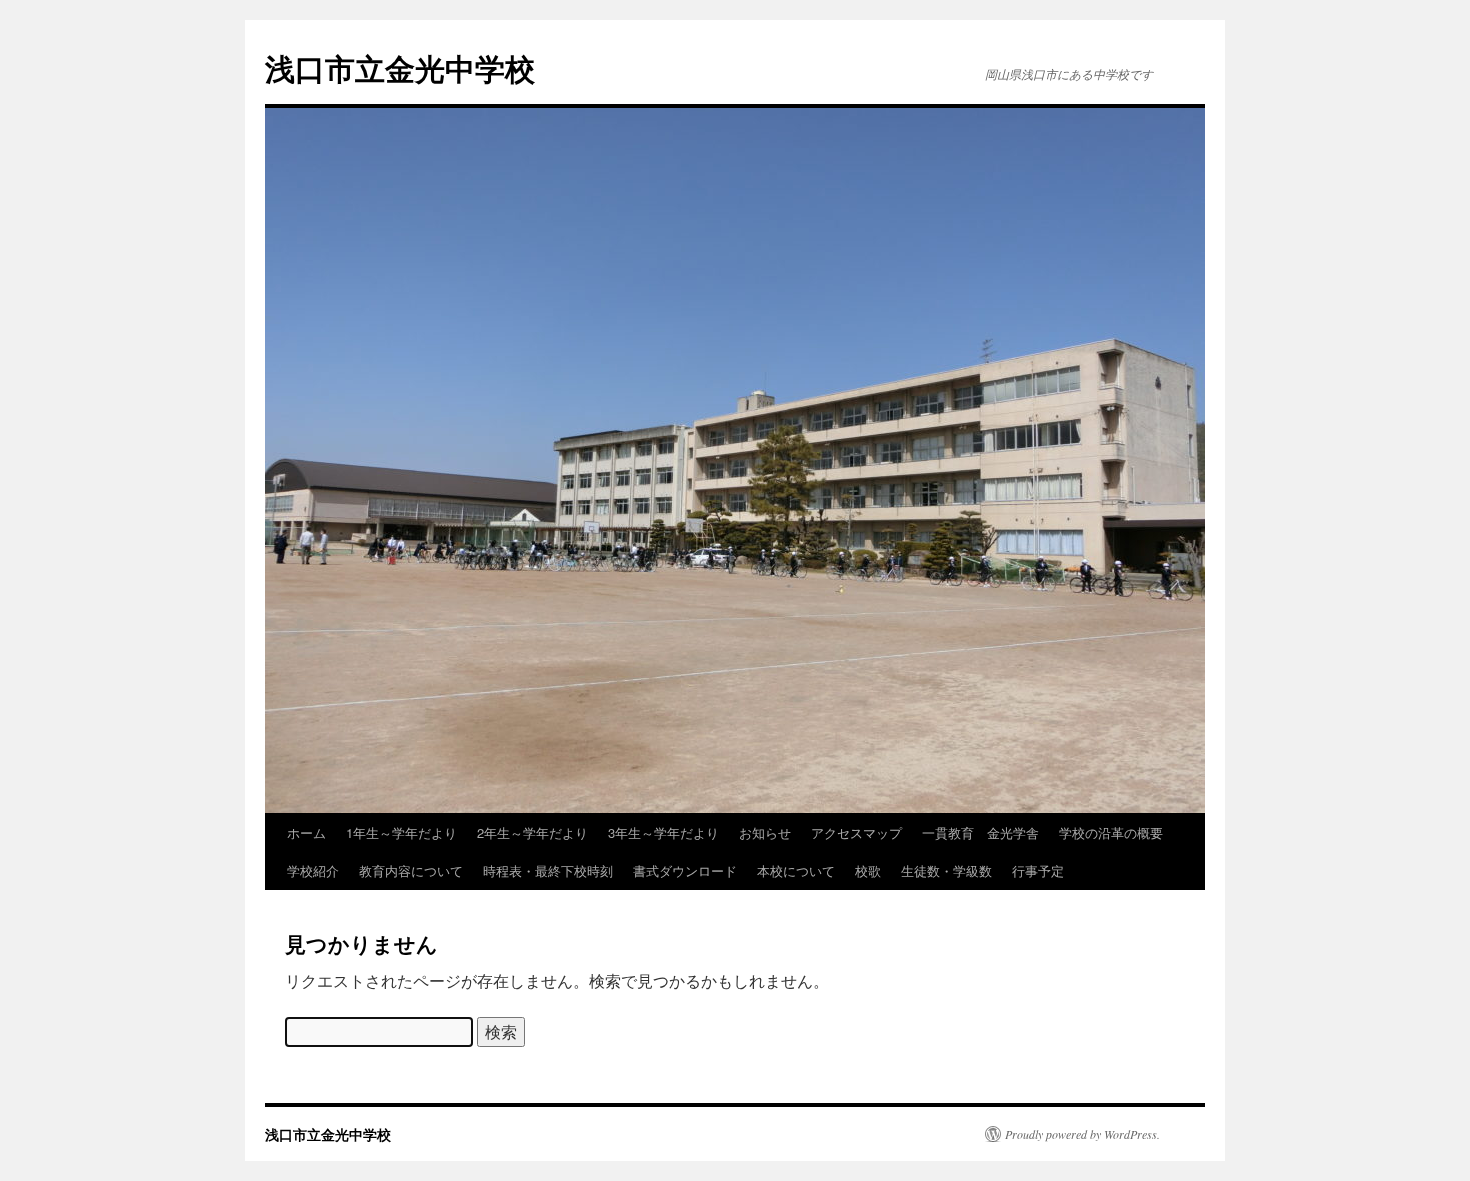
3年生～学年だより (663, 832)
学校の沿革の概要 (1111, 832)
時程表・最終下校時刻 (548, 870)
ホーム (306, 832)
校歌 (868, 870)
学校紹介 (313, 870)
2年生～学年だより (532, 832)
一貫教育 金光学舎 (980, 832)
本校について (796, 870)
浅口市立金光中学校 (400, 67)
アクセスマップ (856, 832)
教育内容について (411, 870)
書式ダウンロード (685, 870)
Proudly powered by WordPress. (1082, 1134)
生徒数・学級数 (946, 870)
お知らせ (765, 832)
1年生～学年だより (401, 832)
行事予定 (1038, 870)
